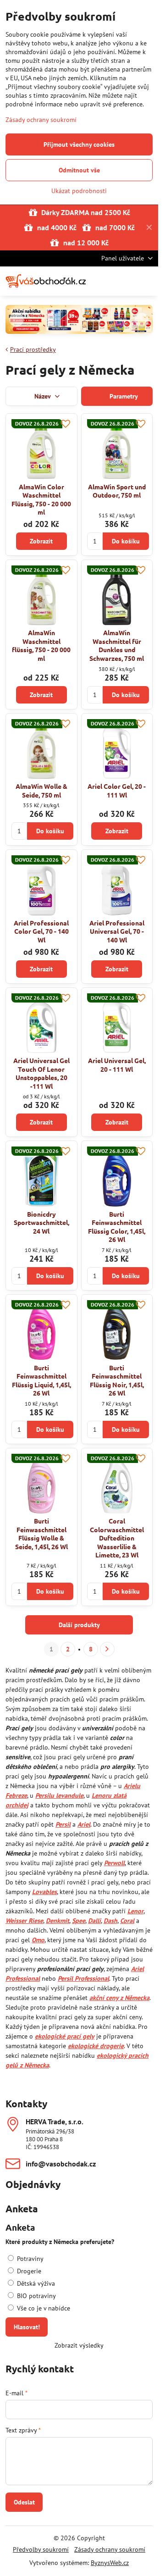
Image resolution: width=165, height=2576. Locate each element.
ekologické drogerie (96, 2046)
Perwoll (114, 1863)
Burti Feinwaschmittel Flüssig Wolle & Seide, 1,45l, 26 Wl (41, 1534)
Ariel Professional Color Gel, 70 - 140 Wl (41, 931)
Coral (127, 1921)
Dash (110, 1921)
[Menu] (147, 281)
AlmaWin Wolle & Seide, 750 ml (41, 790)
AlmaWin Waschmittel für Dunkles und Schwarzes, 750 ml (117, 645)
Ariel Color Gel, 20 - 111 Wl (117, 790)
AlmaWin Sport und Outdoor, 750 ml (117, 491)
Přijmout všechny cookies (79, 144)
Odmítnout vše (79, 170)
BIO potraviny (36, 2296)
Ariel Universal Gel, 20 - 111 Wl (117, 1065)
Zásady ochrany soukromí (110, 2549)
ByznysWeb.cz (110, 2563)
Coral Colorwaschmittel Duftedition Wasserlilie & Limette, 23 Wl (117, 1538)
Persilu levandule (59, 1795)
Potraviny (29, 2259)
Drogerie (28, 2271)
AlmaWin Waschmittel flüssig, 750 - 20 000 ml (41, 645)
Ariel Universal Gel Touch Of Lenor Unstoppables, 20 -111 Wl (41, 1073)
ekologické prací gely (65, 2036)
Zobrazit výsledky (79, 2345)
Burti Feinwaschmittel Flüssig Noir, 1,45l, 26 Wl (117, 1380)
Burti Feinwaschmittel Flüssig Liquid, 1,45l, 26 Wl (41, 1380)
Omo (38, 1940)
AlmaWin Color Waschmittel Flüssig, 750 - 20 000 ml (41, 499)
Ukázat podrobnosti (79, 191)
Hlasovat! (27, 2327)
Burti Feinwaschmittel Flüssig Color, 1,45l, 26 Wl (117, 1227)
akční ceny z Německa (119, 1998)
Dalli (94, 1921)
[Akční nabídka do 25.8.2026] (79, 321)
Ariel (84, 1824)
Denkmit (58, 1921)
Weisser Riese (24, 1921)
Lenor (135, 1911)
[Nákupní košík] (125, 281)
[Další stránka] (107, 1649)
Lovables (44, 1892)
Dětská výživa (35, 2283)
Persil (63, 1824)
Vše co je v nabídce (43, 2308)
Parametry (123, 396)
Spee (79, 1921)
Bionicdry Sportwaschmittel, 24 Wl (41, 1222)
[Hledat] (103, 281)
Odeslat (24, 2502)
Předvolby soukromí (41, 2549)
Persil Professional (83, 1978)
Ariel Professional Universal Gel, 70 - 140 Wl (117, 931)
